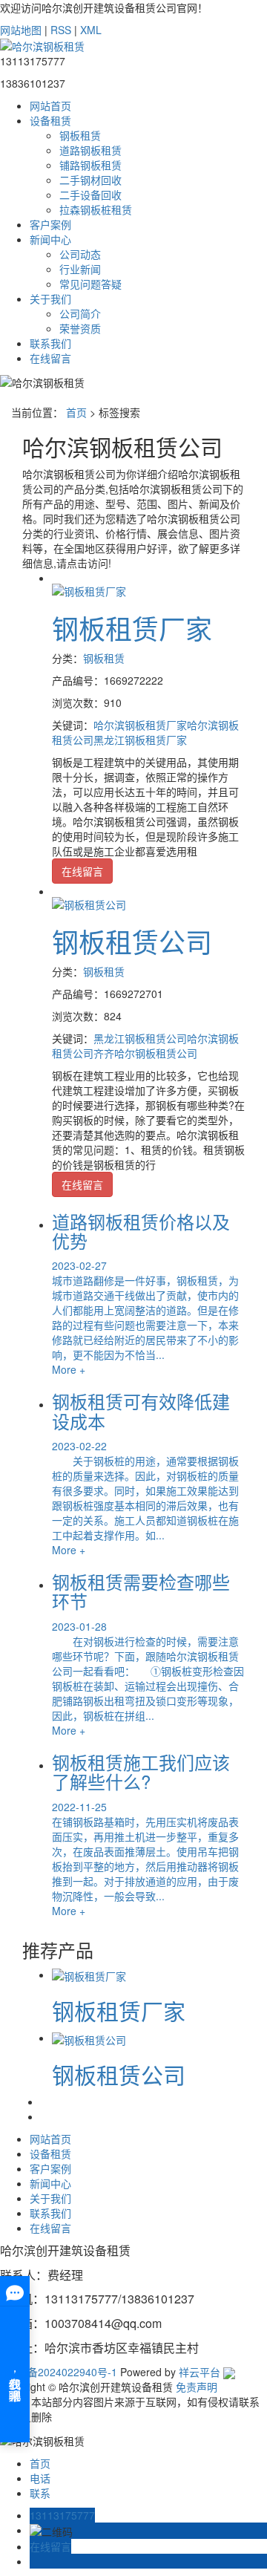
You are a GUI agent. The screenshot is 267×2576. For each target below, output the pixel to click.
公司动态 (80, 254)
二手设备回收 (90, 195)
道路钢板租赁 (90, 150)
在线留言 (50, 358)
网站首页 (50, 105)
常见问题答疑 (90, 284)
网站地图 (21, 30)
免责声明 (195, 2387)
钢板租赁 (80, 135)
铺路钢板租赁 (90, 165)
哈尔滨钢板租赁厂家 (140, 725)
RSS (61, 30)
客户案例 (50, 224)
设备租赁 (50, 120)
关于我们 (50, 299)
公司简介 (80, 313)
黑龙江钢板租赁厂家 (140, 740)
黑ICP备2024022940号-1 (59, 2372)
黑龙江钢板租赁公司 (140, 1038)
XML (91, 30)
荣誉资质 (80, 328)
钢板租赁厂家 (132, 628)
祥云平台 (200, 2372)
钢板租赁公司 (132, 941)
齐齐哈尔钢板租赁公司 (145, 1053)
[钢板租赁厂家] (89, 590)
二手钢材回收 (90, 180)
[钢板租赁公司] (89, 903)
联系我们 (50, 343)
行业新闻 (80, 269)
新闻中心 (50, 239)
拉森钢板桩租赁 (96, 209)
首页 (76, 412)
